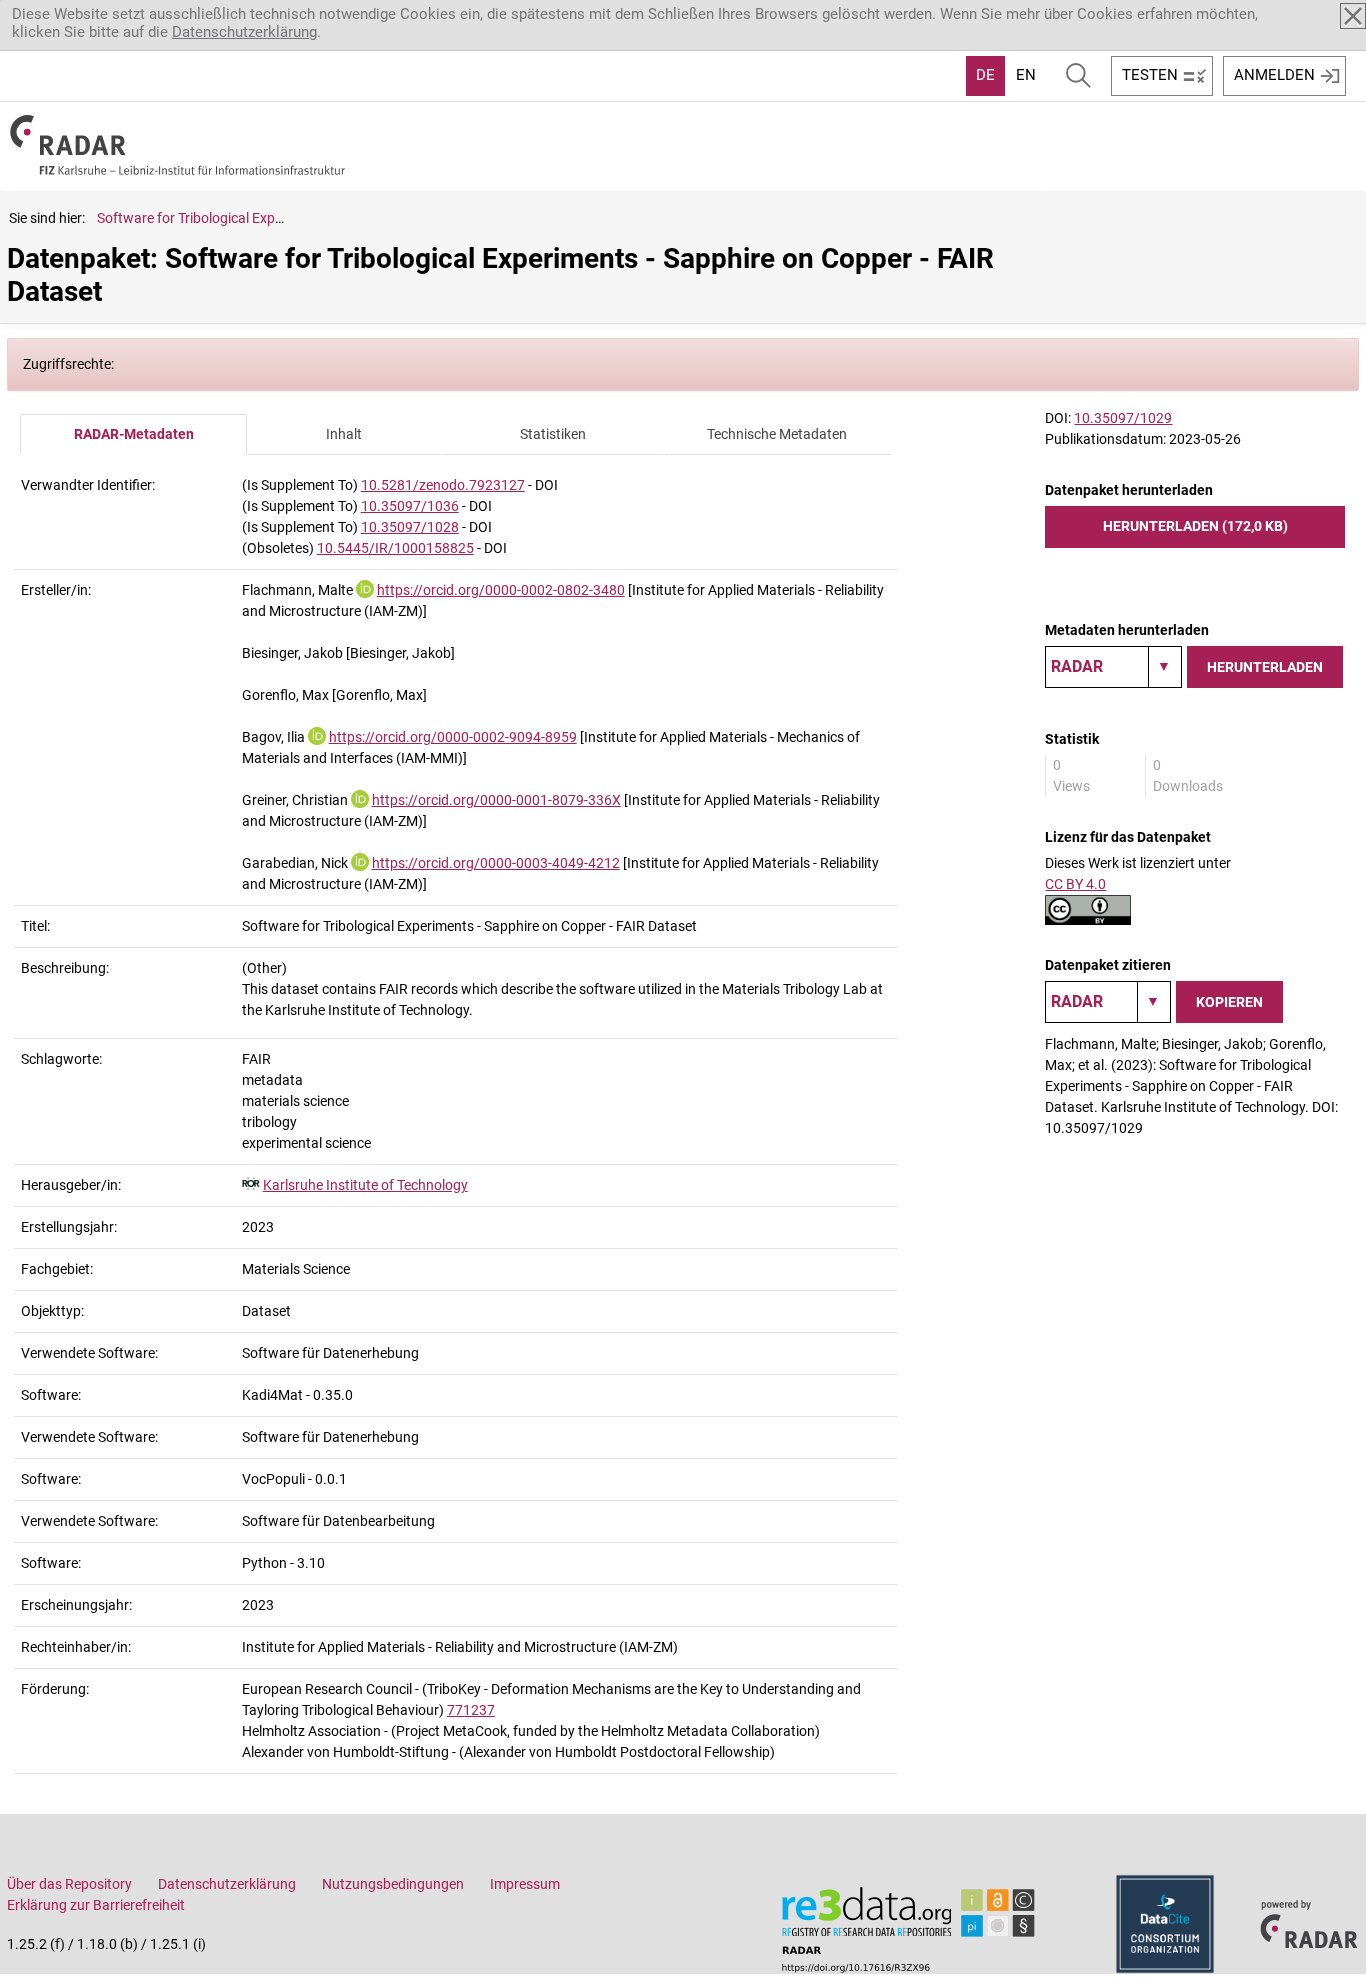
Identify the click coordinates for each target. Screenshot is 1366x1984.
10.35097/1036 (410, 506)
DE (985, 75)
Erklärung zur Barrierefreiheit (96, 1905)
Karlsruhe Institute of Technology (365, 1185)
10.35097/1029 (1123, 418)
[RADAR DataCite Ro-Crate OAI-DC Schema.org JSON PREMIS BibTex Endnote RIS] (1113, 667)
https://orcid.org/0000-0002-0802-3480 (501, 590)
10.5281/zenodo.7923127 (443, 485)
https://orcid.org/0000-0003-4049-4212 (496, 863)
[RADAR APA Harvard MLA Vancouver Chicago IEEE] (1108, 1002)
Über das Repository (69, 1884)
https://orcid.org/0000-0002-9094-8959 (453, 737)
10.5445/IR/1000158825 (395, 548)
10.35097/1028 (410, 527)
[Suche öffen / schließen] (1078, 76)
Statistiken (553, 434)
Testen (1150, 75)
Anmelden (1274, 75)
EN (1026, 75)
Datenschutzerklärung (244, 32)
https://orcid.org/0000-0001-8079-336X (496, 800)
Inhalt (344, 434)
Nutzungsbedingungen (393, 1884)
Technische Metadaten (777, 434)
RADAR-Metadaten (134, 434)
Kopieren (1229, 1002)
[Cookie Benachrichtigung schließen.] (1353, 16)
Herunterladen (1265, 667)
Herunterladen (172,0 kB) (1195, 526)
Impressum (525, 1884)
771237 (471, 1710)
